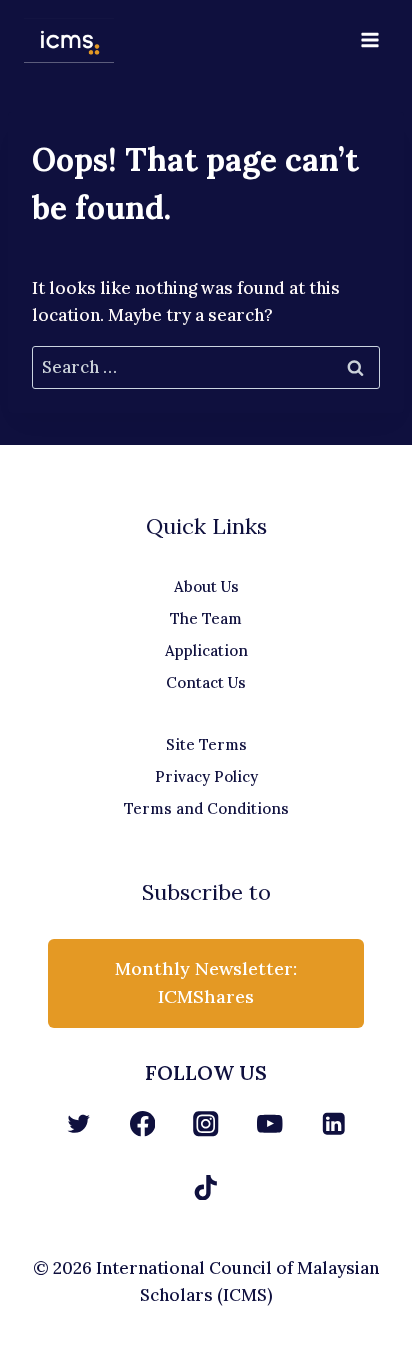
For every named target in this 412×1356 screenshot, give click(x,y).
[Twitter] (78, 1123)
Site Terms (206, 744)
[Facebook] (142, 1123)
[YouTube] (269, 1123)
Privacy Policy (206, 776)
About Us (206, 586)
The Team (206, 618)
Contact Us (206, 682)
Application (206, 650)
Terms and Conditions (206, 808)
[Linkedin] (333, 1123)
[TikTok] (206, 1187)
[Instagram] (206, 1123)
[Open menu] (369, 39)
